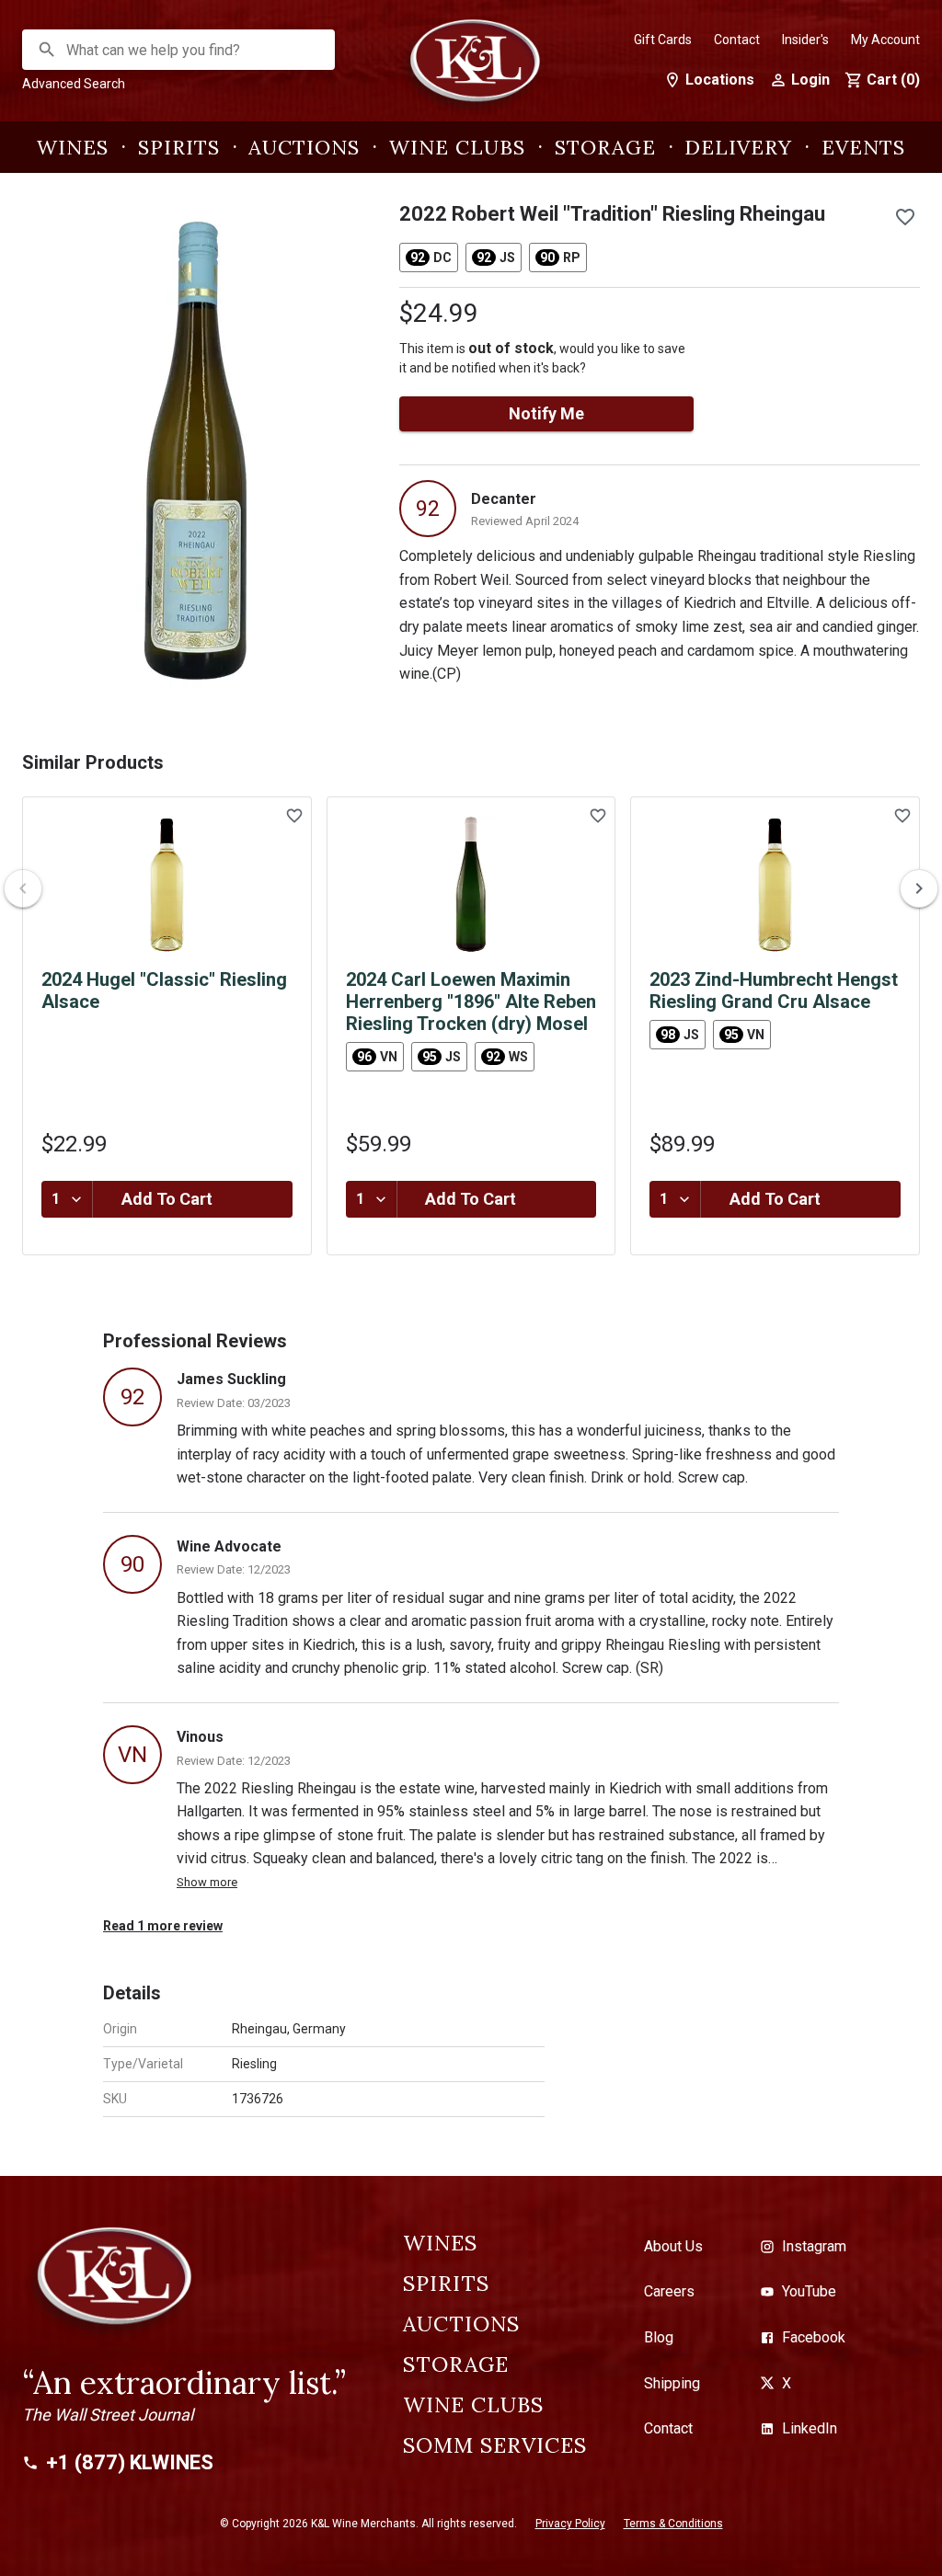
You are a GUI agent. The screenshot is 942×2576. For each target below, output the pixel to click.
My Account (885, 40)
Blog (659, 2337)
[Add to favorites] (905, 217)
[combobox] (179, 50)
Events (863, 147)
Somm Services (495, 2445)
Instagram (814, 2246)
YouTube (809, 2291)
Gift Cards (663, 40)
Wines (73, 147)
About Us (673, 2246)
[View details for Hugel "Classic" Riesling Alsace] (167, 885)
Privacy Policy (570, 2524)
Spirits (179, 147)
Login (810, 80)
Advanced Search (74, 84)
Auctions (304, 147)
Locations (720, 80)
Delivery (738, 147)
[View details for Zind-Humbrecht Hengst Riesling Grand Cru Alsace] (775, 885)
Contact (737, 40)
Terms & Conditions (673, 2524)
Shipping (672, 2383)
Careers (669, 2291)
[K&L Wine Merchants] (471, 70)
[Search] (47, 50)
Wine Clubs (457, 147)
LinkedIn (810, 2428)
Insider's (805, 40)
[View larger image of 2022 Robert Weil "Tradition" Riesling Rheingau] (196, 451)
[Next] (919, 888)
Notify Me (546, 413)
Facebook (814, 2337)
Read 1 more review (163, 1926)
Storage (605, 147)
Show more (207, 1882)
